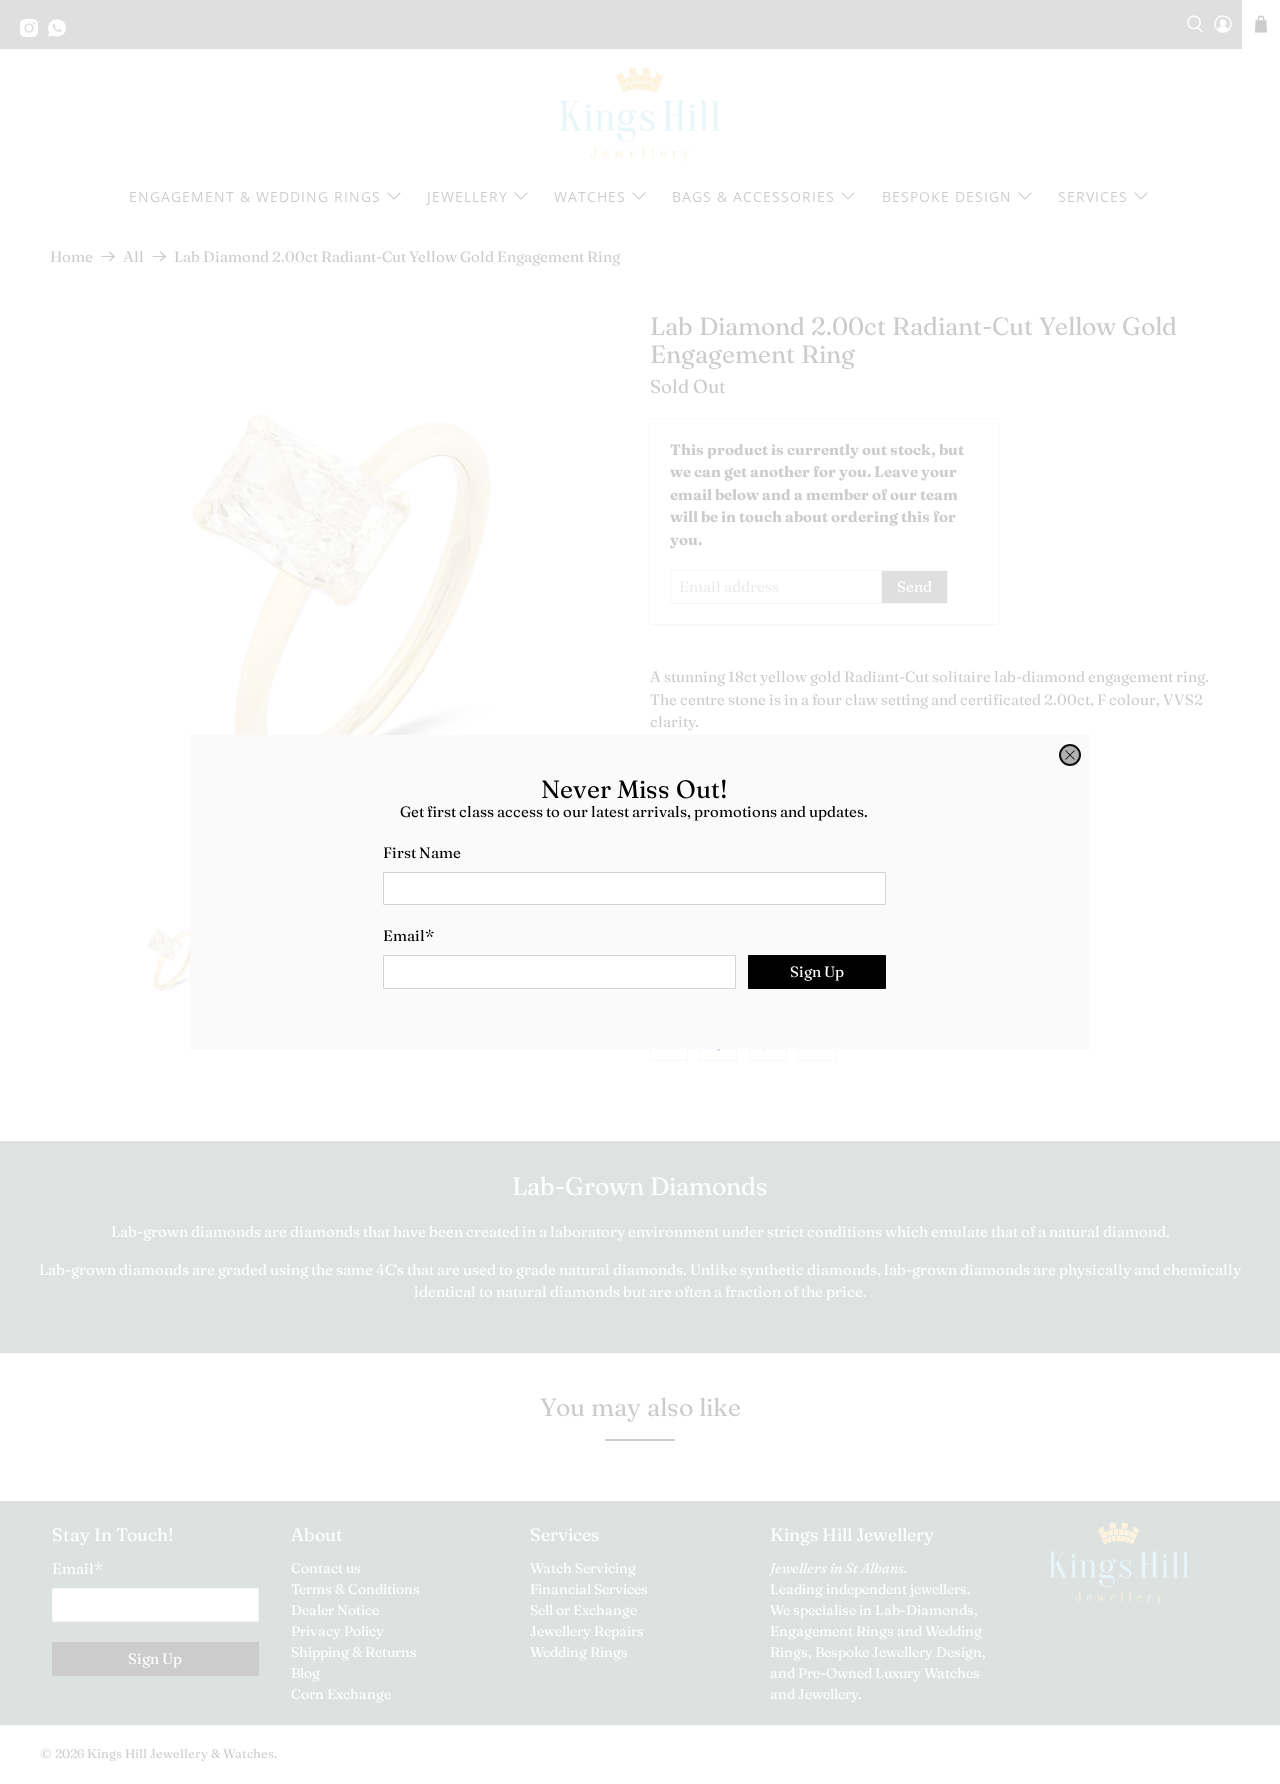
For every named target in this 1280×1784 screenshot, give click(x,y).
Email (408, 935)
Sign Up (817, 971)
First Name (422, 852)
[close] (1070, 755)
